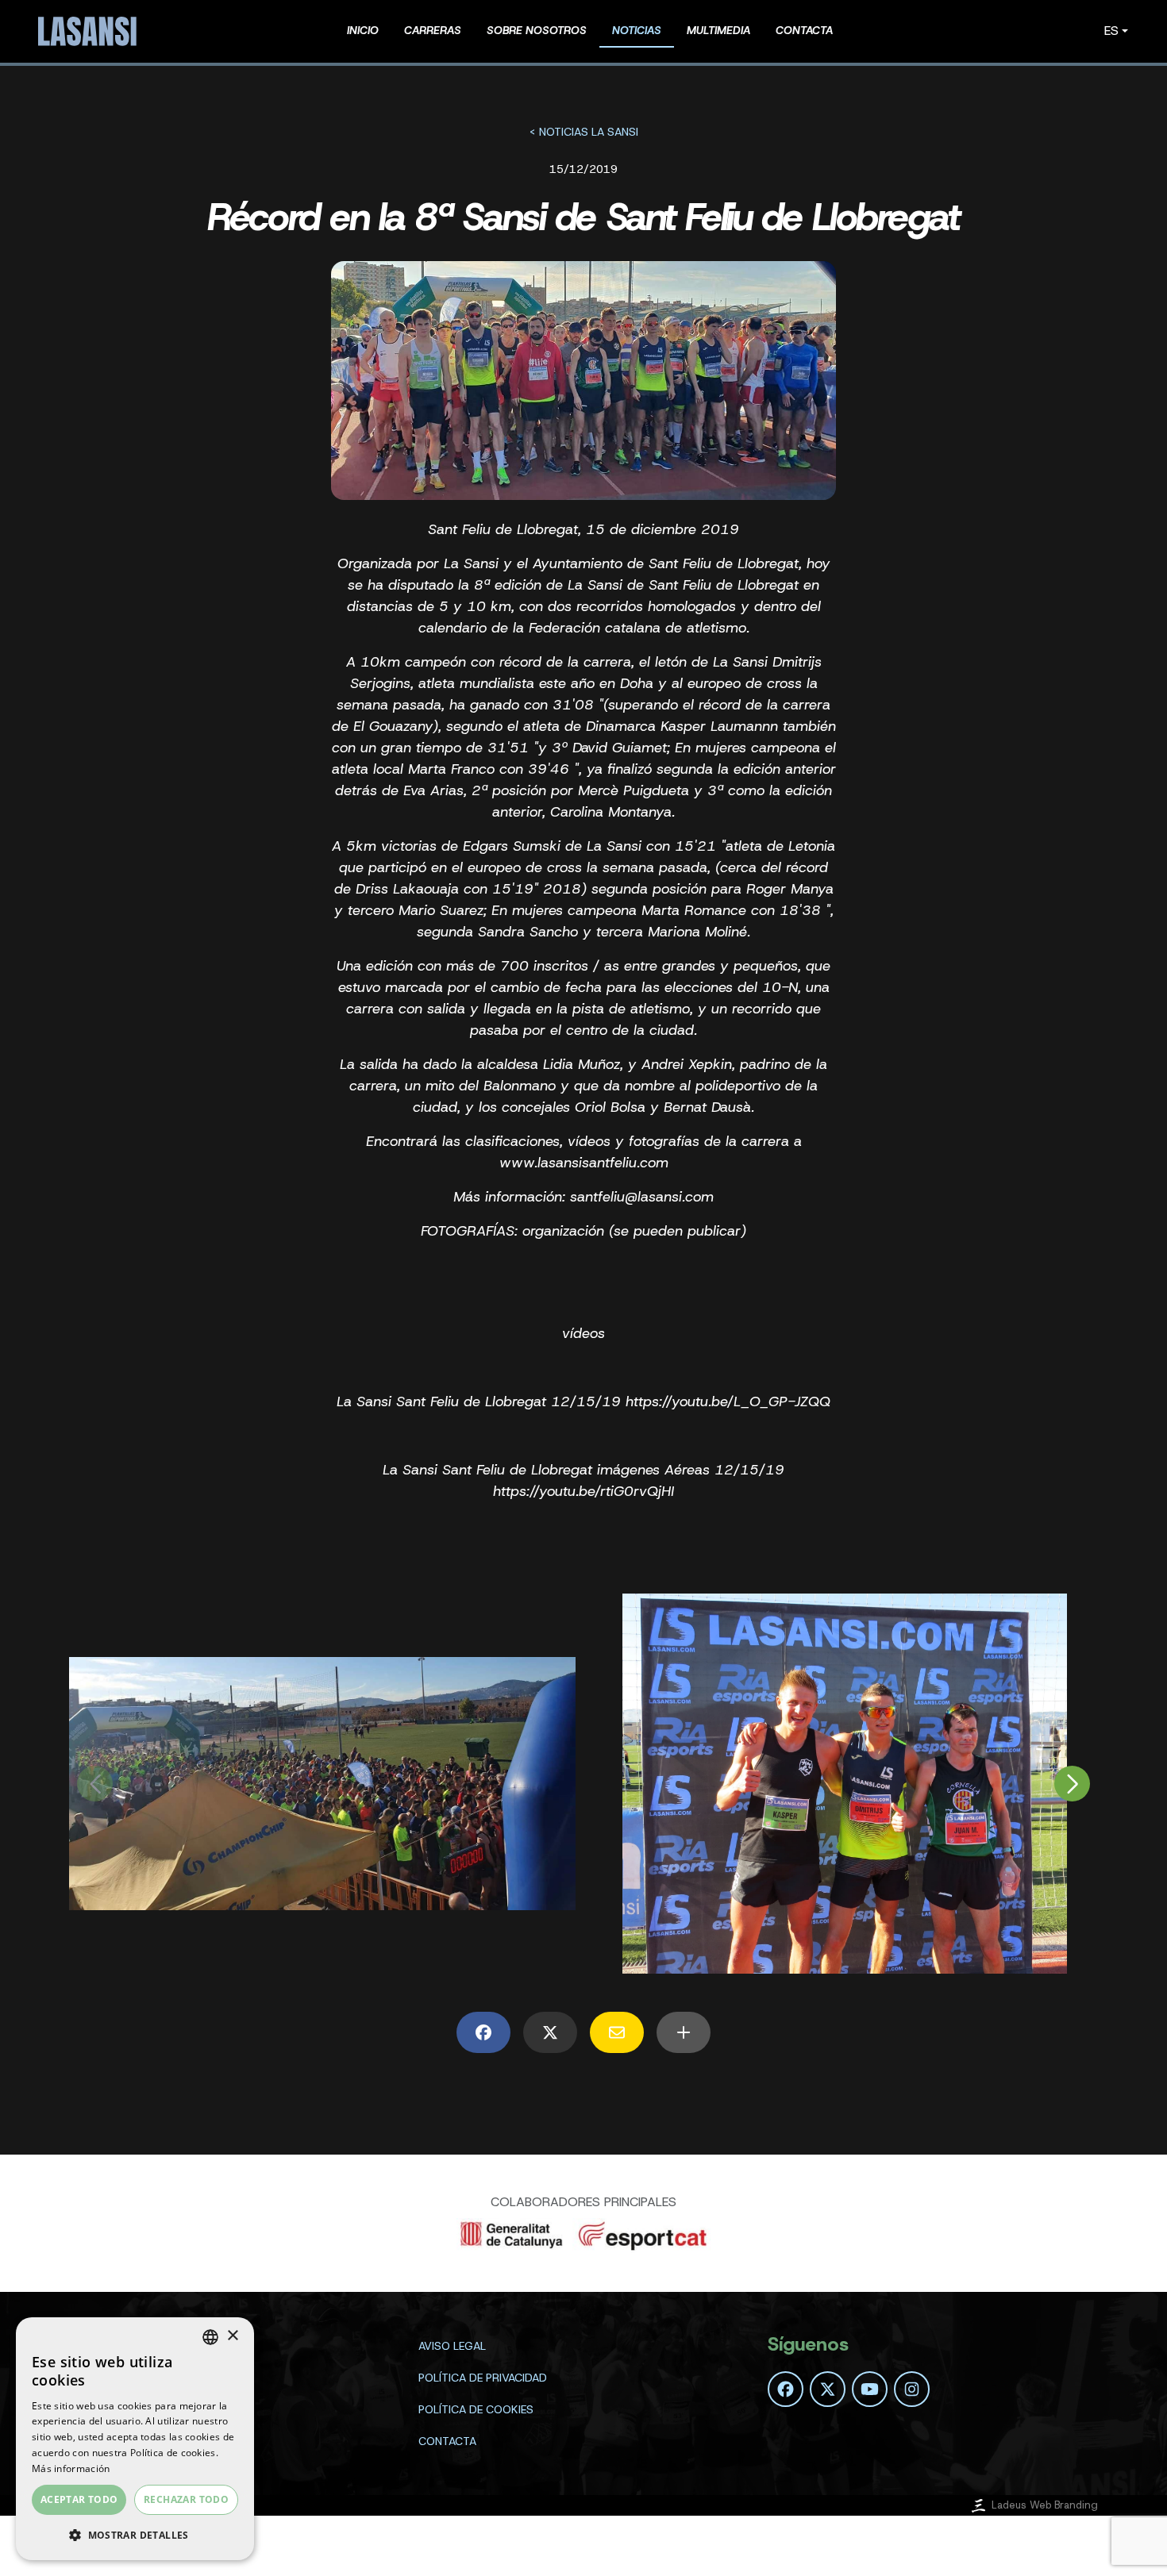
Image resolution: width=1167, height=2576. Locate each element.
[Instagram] (912, 2389)
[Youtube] (870, 2389)
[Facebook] (786, 2389)
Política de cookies (476, 2409)
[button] (135, 2535)
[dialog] (135, 2439)
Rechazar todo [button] (186, 2499)
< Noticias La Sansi (583, 132)
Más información (71, 2468)
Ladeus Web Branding (1045, 2505)
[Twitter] (828, 2389)
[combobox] (210, 2337)
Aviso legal (452, 2346)
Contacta (447, 2441)
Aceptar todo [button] (79, 2499)
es (1111, 31)
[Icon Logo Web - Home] (90, 31)
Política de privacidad (483, 2378)
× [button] (232, 2336)
